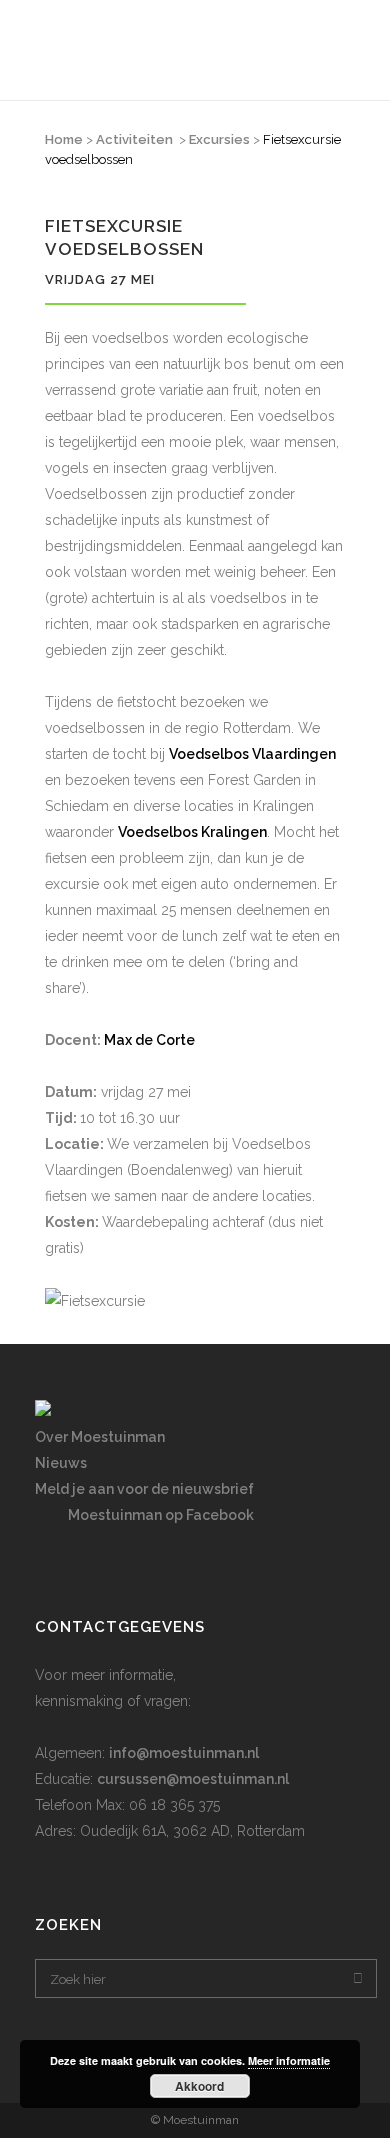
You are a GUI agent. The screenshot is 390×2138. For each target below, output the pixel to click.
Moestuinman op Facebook (161, 1515)
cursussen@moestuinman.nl (193, 1779)
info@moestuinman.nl (184, 1753)
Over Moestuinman (100, 1437)
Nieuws (61, 1463)
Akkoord (199, 2086)
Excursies (219, 139)
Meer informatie (289, 2060)
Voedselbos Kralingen (192, 832)
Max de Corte (149, 1040)
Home (64, 139)
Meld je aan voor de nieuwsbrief (144, 1489)
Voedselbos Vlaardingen (252, 754)
